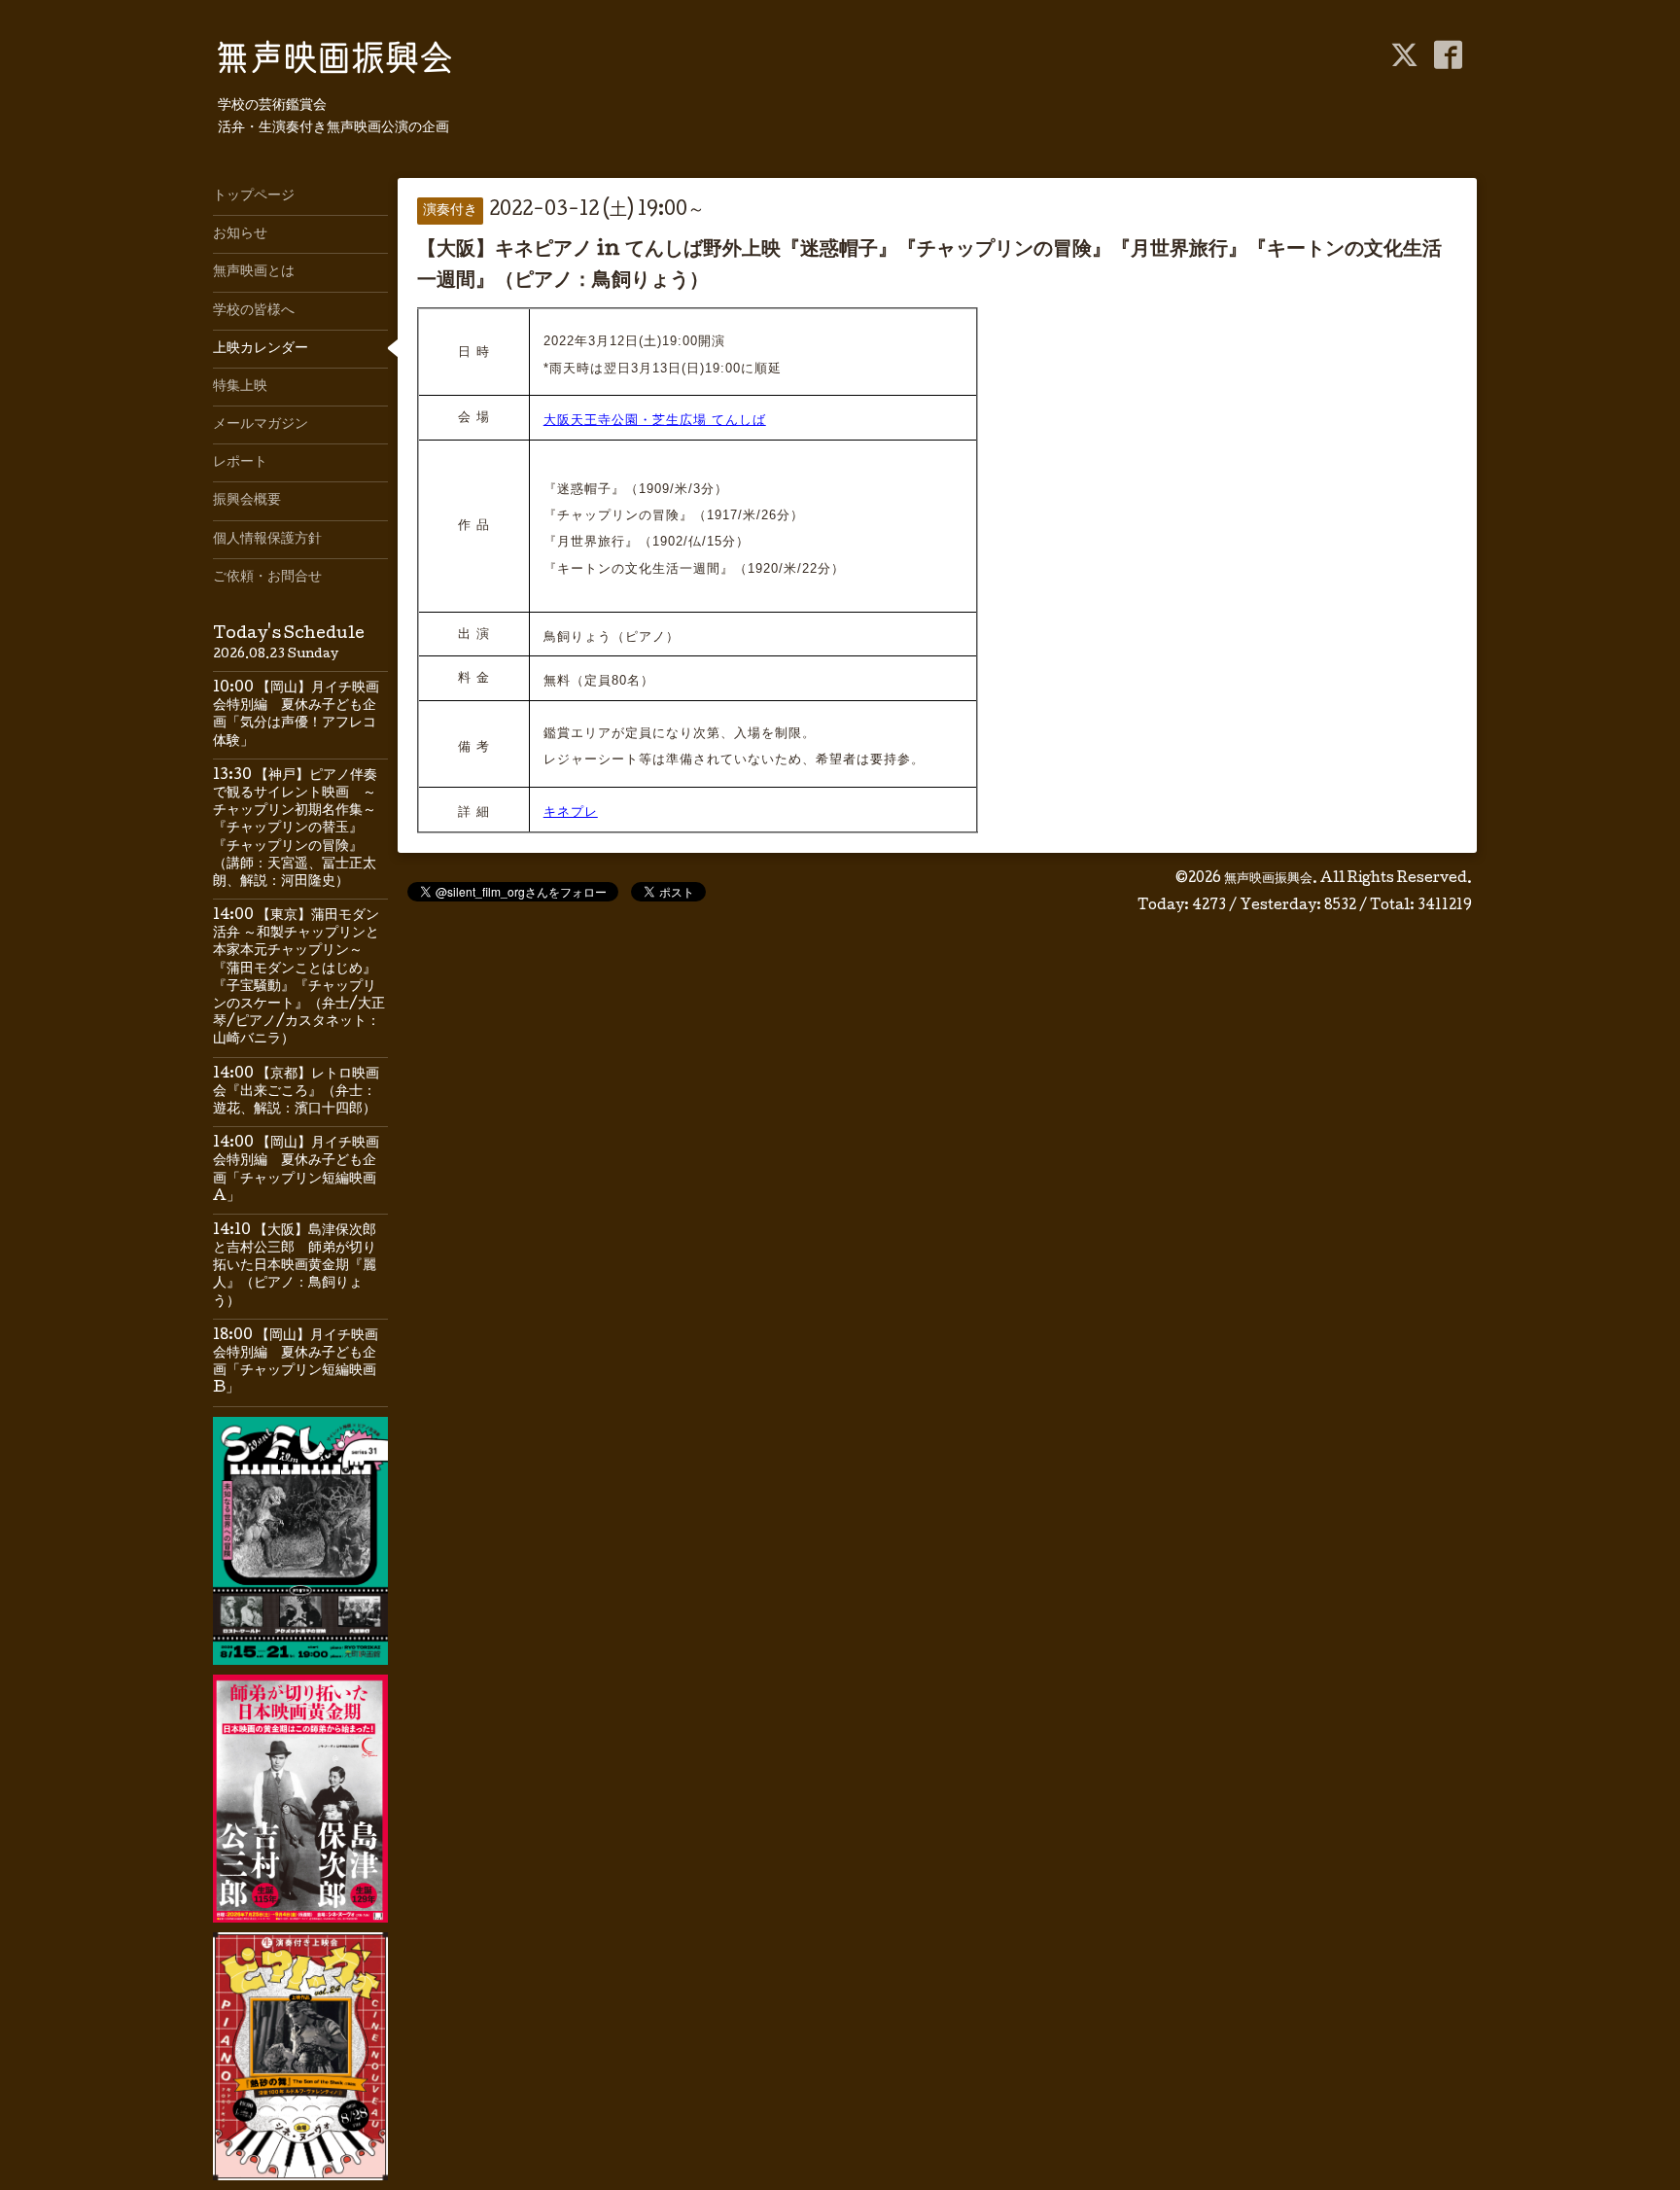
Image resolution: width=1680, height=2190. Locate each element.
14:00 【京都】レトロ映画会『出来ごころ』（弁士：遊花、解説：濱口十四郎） (296, 1092)
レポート (240, 463)
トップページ (254, 196)
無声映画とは (254, 272)
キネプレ (571, 812)
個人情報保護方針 (267, 540)
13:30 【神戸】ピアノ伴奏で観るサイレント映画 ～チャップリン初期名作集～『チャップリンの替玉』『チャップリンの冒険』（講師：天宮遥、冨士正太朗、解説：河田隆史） (295, 829)
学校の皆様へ (254, 311)
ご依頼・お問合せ (267, 578)
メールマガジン (261, 425)
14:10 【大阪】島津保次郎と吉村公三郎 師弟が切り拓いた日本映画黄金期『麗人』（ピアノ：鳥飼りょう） (295, 1267)
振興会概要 (247, 501)
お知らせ (240, 234)
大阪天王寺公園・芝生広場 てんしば (655, 420)
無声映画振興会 (1268, 879)
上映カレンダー (261, 349)
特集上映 (240, 387)
